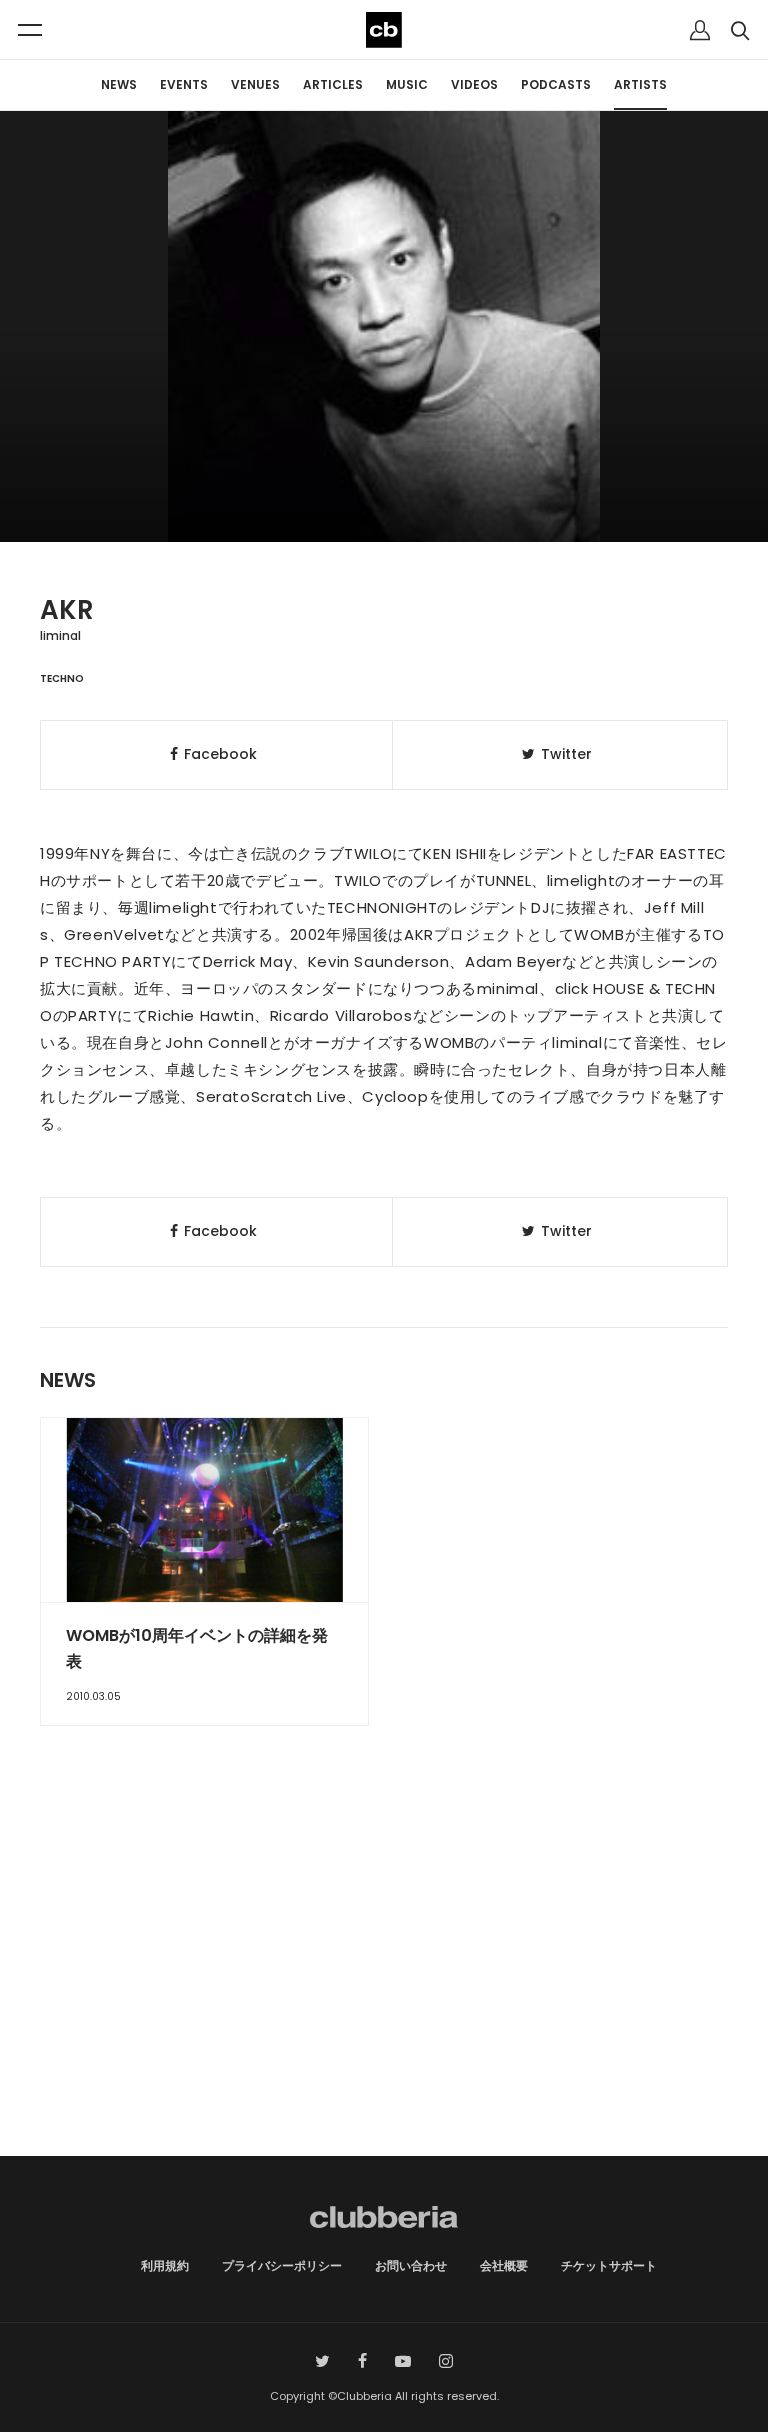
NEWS (119, 84)
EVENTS (184, 84)
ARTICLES (333, 84)
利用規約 (165, 2265)
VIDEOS (474, 84)
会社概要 (504, 2265)
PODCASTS (556, 84)
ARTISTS (640, 84)
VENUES (255, 84)
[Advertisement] (384, 1986)
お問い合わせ (411, 2265)
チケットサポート (609, 2265)
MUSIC (407, 84)
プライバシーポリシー (282, 2265)
